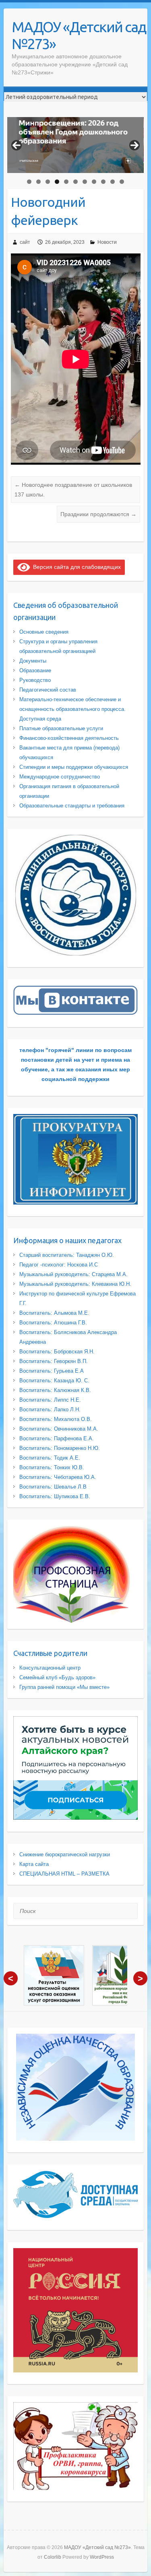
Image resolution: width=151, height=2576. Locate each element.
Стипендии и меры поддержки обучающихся (74, 767)
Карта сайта (34, 1864)
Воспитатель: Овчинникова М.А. (59, 1429)
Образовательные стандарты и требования (72, 806)
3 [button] (48, 182)
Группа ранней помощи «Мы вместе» (64, 1687)
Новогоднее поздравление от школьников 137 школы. (73, 490)
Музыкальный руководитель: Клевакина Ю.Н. (75, 1284)
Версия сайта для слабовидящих (75, 567)
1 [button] (29, 182)
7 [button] (85, 182)
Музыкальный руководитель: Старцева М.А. (73, 1274)
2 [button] (38, 182)
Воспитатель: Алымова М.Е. (54, 1313)
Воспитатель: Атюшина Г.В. (53, 1323)
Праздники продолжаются (98, 514)
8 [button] (94, 182)
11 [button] (122, 182)
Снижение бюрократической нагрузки (65, 1854)
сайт (25, 242)
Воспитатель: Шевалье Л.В (53, 1487)
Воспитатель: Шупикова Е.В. (55, 1496)
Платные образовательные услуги (61, 728)
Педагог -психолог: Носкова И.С (59, 1265)
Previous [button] (17, 145)
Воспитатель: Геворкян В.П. (54, 1361)
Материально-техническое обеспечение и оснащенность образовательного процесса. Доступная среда (72, 709)
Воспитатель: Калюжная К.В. (55, 1390)
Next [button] (134, 145)
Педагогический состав (48, 690)
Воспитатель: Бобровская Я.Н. (57, 1352)
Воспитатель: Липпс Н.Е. (50, 1400)
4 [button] (57, 182)
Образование (35, 670)
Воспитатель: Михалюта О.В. (56, 1419)
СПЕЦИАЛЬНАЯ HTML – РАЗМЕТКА (64, 1874)
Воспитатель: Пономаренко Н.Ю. (60, 1448)
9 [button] (103, 182)
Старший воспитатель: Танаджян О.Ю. (67, 1255)
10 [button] (113, 182)
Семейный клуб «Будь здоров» (57, 1677)
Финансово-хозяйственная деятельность (69, 738)
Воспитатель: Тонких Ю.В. (52, 1467)
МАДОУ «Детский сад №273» (79, 35)
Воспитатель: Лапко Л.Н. (50, 1409)
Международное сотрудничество (60, 777)
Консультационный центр (50, 1668)
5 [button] (66, 182)
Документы (33, 661)
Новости (107, 242)
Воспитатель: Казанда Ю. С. (54, 1381)
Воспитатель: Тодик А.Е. (50, 1458)
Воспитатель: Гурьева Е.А (52, 1371)
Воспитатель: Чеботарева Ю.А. (58, 1477)
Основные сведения (44, 632)
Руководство (35, 680)
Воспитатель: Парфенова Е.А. (57, 1438)
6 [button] (75, 182)
